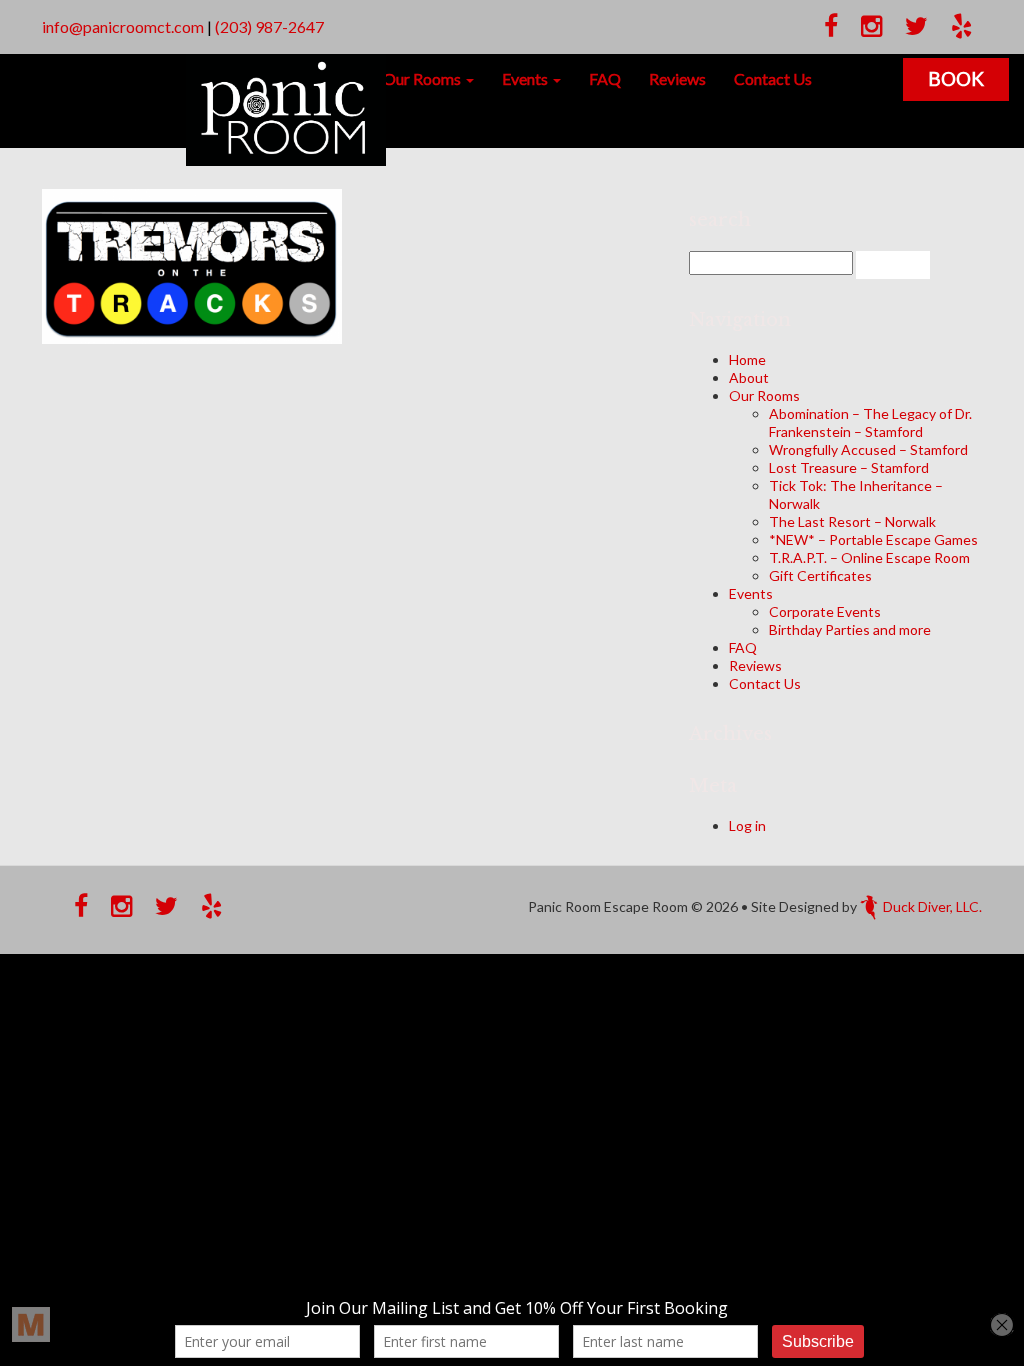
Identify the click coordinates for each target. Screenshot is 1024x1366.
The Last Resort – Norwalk (852, 521)
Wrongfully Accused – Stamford (868, 449)
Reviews (677, 78)
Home (747, 359)
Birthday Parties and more (850, 629)
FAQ (605, 78)
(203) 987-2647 (269, 26)
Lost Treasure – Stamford (849, 467)
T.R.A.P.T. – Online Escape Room (869, 557)
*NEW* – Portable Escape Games (873, 539)
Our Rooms (423, 78)
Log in (747, 825)
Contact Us (773, 78)
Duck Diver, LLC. (932, 906)
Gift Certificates (820, 575)
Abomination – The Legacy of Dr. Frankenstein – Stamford (870, 422)
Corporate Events (825, 611)
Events (526, 78)
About (749, 377)
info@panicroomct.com (123, 26)
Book (956, 78)
